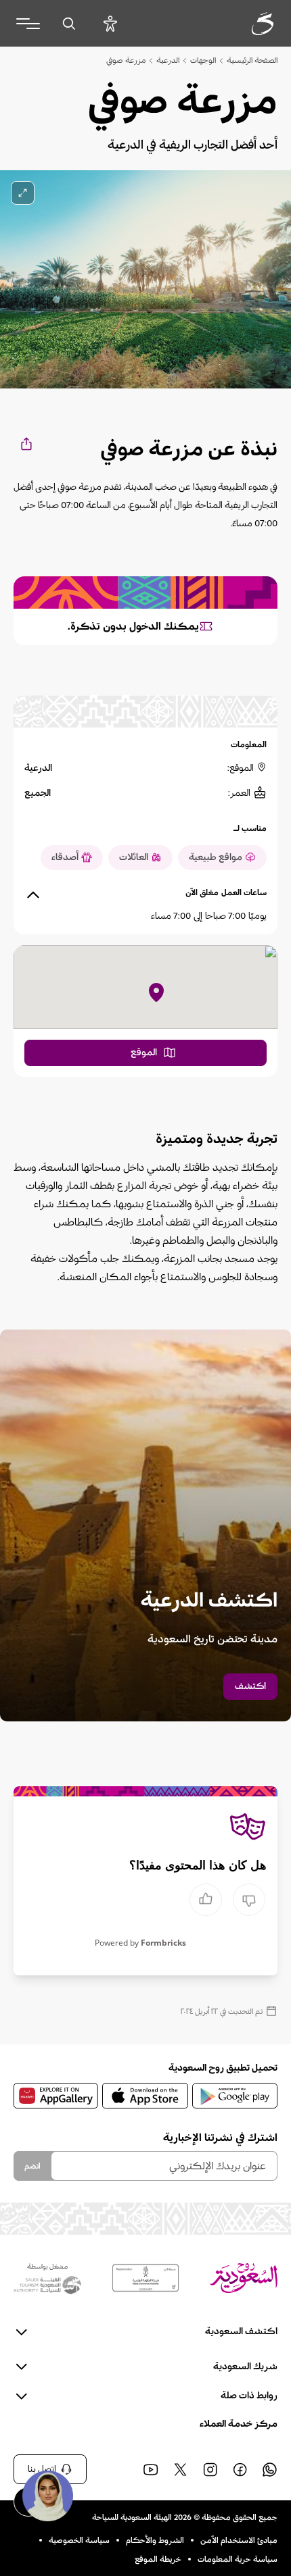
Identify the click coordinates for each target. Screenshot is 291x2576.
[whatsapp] (269, 2469)
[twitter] (180, 2469)
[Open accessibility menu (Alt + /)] (110, 23)
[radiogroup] (227, 1900)
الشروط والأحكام (155, 2540)
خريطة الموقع (158, 2559)
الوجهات (203, 60)
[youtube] (150, 2469)
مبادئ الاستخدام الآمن (239, 2540)
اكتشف (250, 1686)
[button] (47, 2496)
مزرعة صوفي (126, 60)
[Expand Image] (23, 193)
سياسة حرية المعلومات (238, 2559)
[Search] (69, 23)
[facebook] (240, 2469)
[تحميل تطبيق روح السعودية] (235, 2096)
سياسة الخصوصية (79, 2540)
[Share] (25, 444)
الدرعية (168, 60)
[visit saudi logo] (248, 24)
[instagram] (210, 2469)
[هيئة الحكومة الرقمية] (145, 2278)
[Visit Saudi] (244, 2278)
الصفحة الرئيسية (252, 60)
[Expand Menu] (28, 24)
